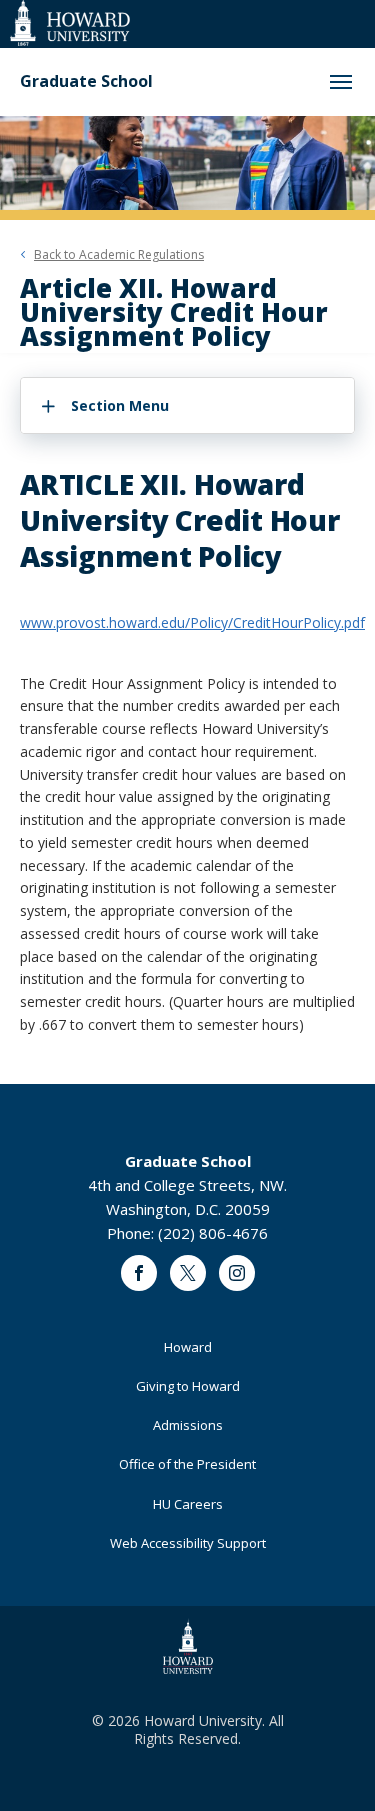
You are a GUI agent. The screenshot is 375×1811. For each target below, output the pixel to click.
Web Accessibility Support (188, 1543)
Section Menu (120, 405)
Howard (188, 1347)
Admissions (188, 1425)
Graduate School (86, 81)
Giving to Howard (188, 1386)
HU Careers (188, 1504)
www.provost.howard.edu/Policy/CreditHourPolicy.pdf (192, 622)
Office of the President (187, 1464)
